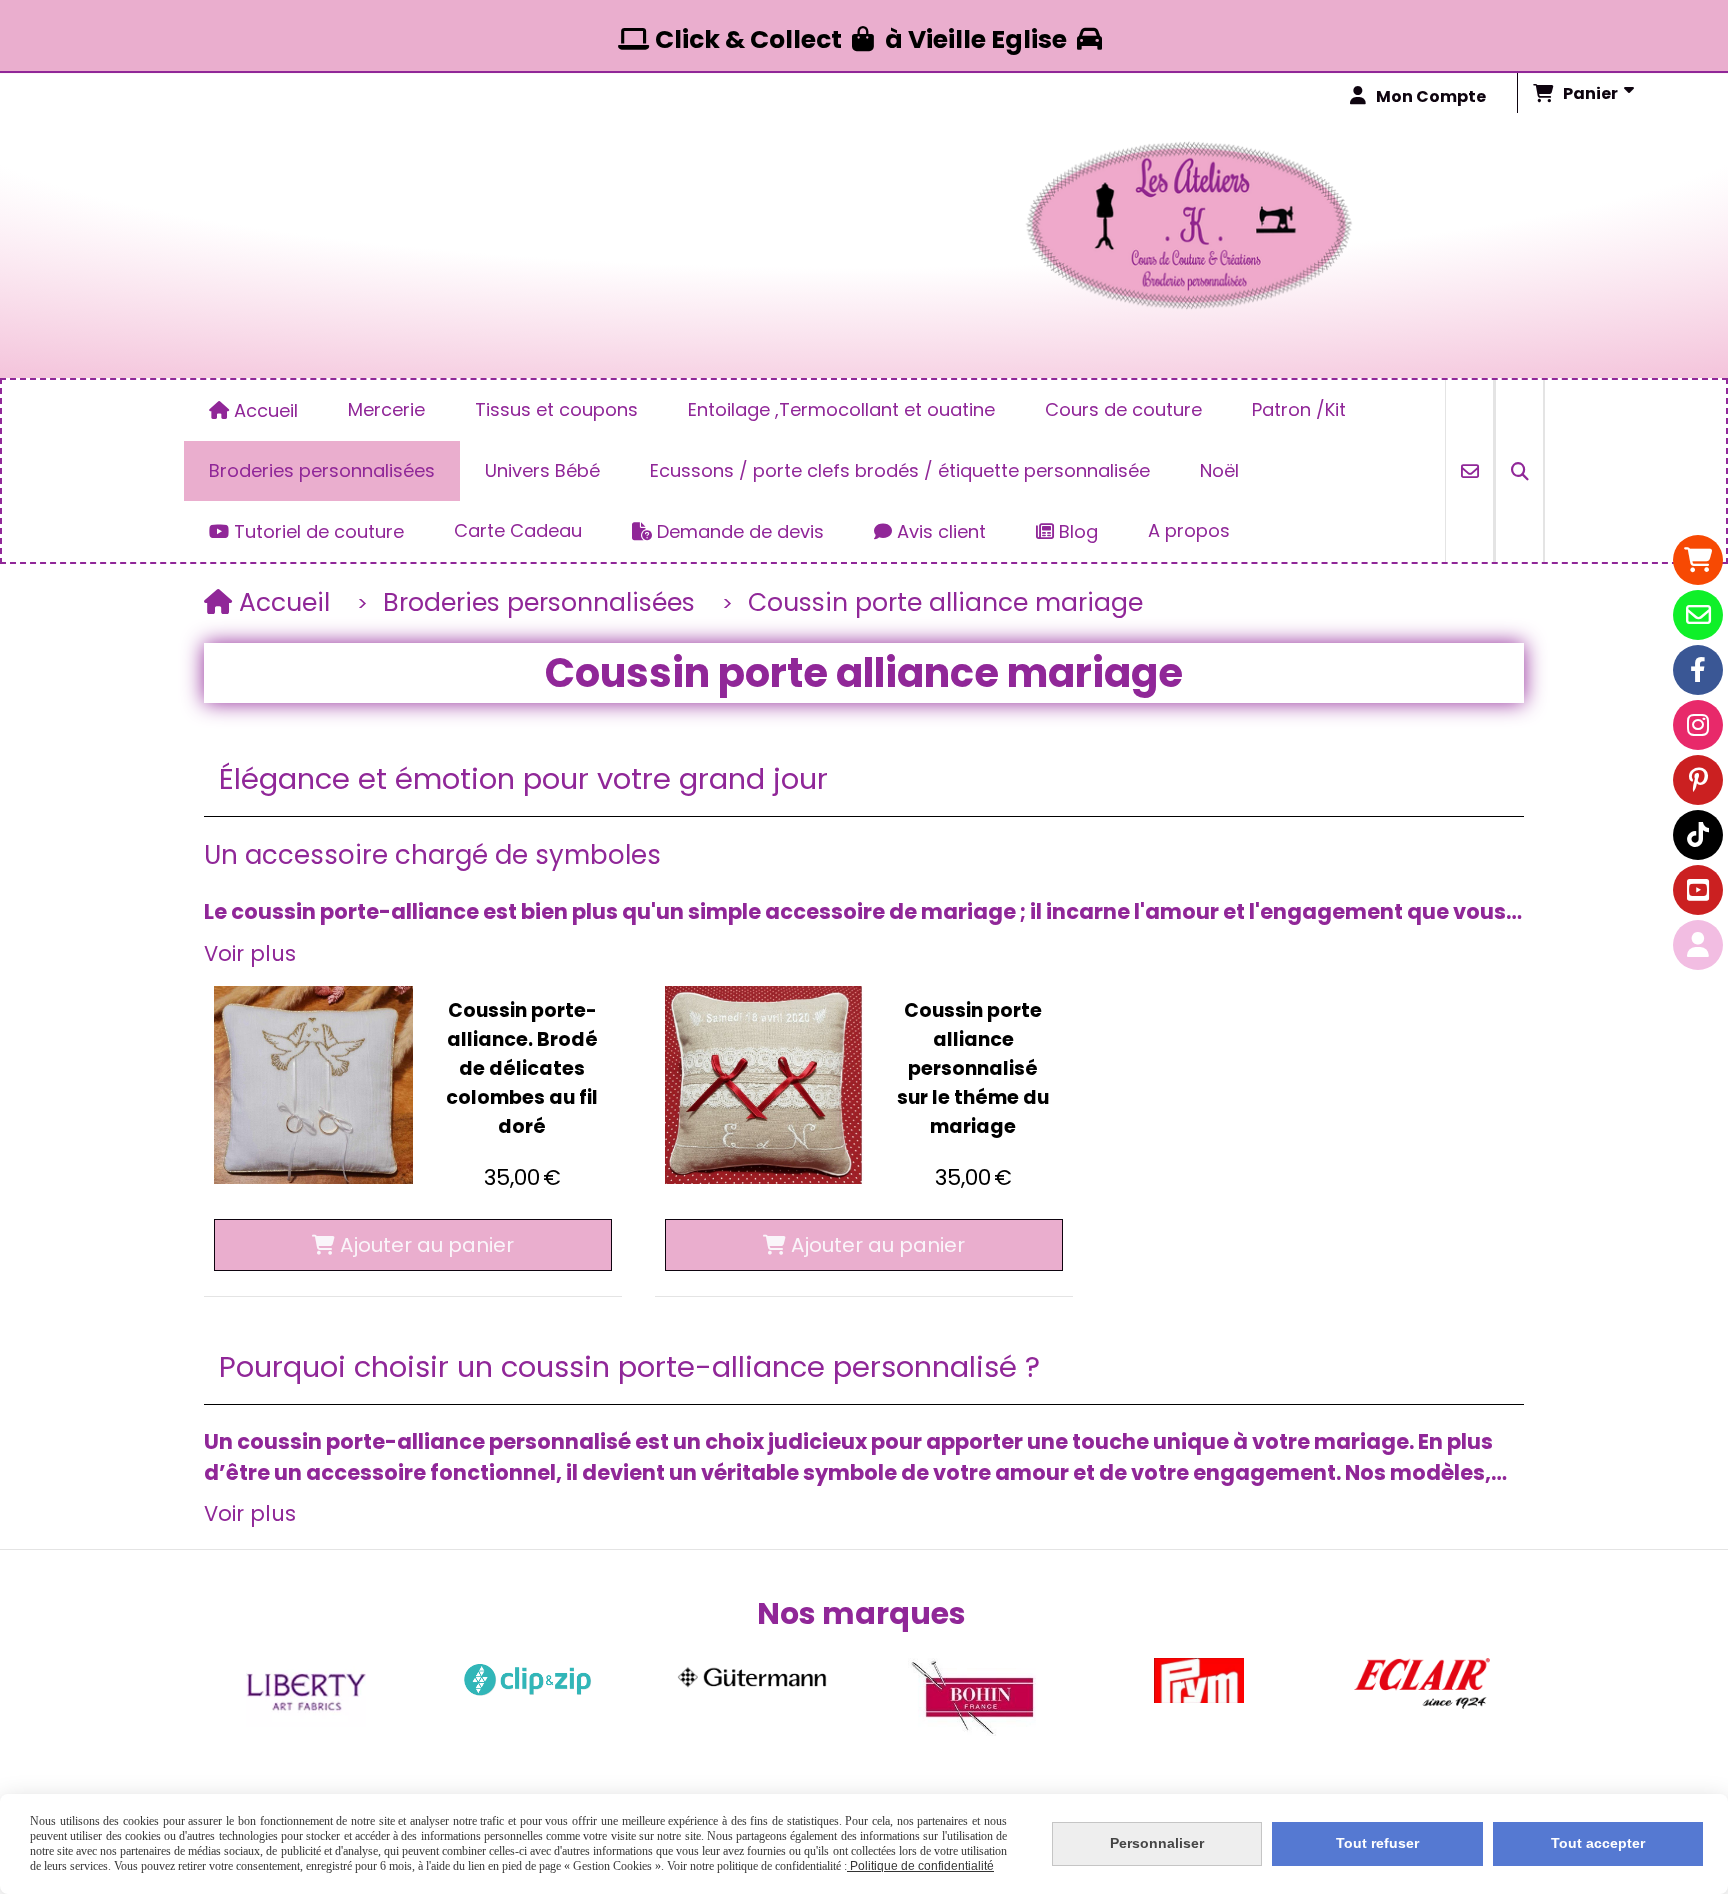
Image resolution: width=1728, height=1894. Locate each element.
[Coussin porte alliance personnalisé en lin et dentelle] (764, 1085)
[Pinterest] (1698, 780)
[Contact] (1698, 615)
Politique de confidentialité (920, 1866)
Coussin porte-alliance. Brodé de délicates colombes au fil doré (522, 1068)
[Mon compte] (1698, 945)
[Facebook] (1698, 670)
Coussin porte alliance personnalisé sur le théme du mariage (973, 1068)
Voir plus (250, 953)
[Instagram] (1698, 725)
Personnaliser (1157, 1843)
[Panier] (1698, 560)
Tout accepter (1598, 1843)
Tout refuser (1377, 1843)
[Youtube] (1698, 890)
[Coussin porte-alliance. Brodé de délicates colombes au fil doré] (313, 1085)
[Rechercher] (1519, 471)
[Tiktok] (1698, 835)
